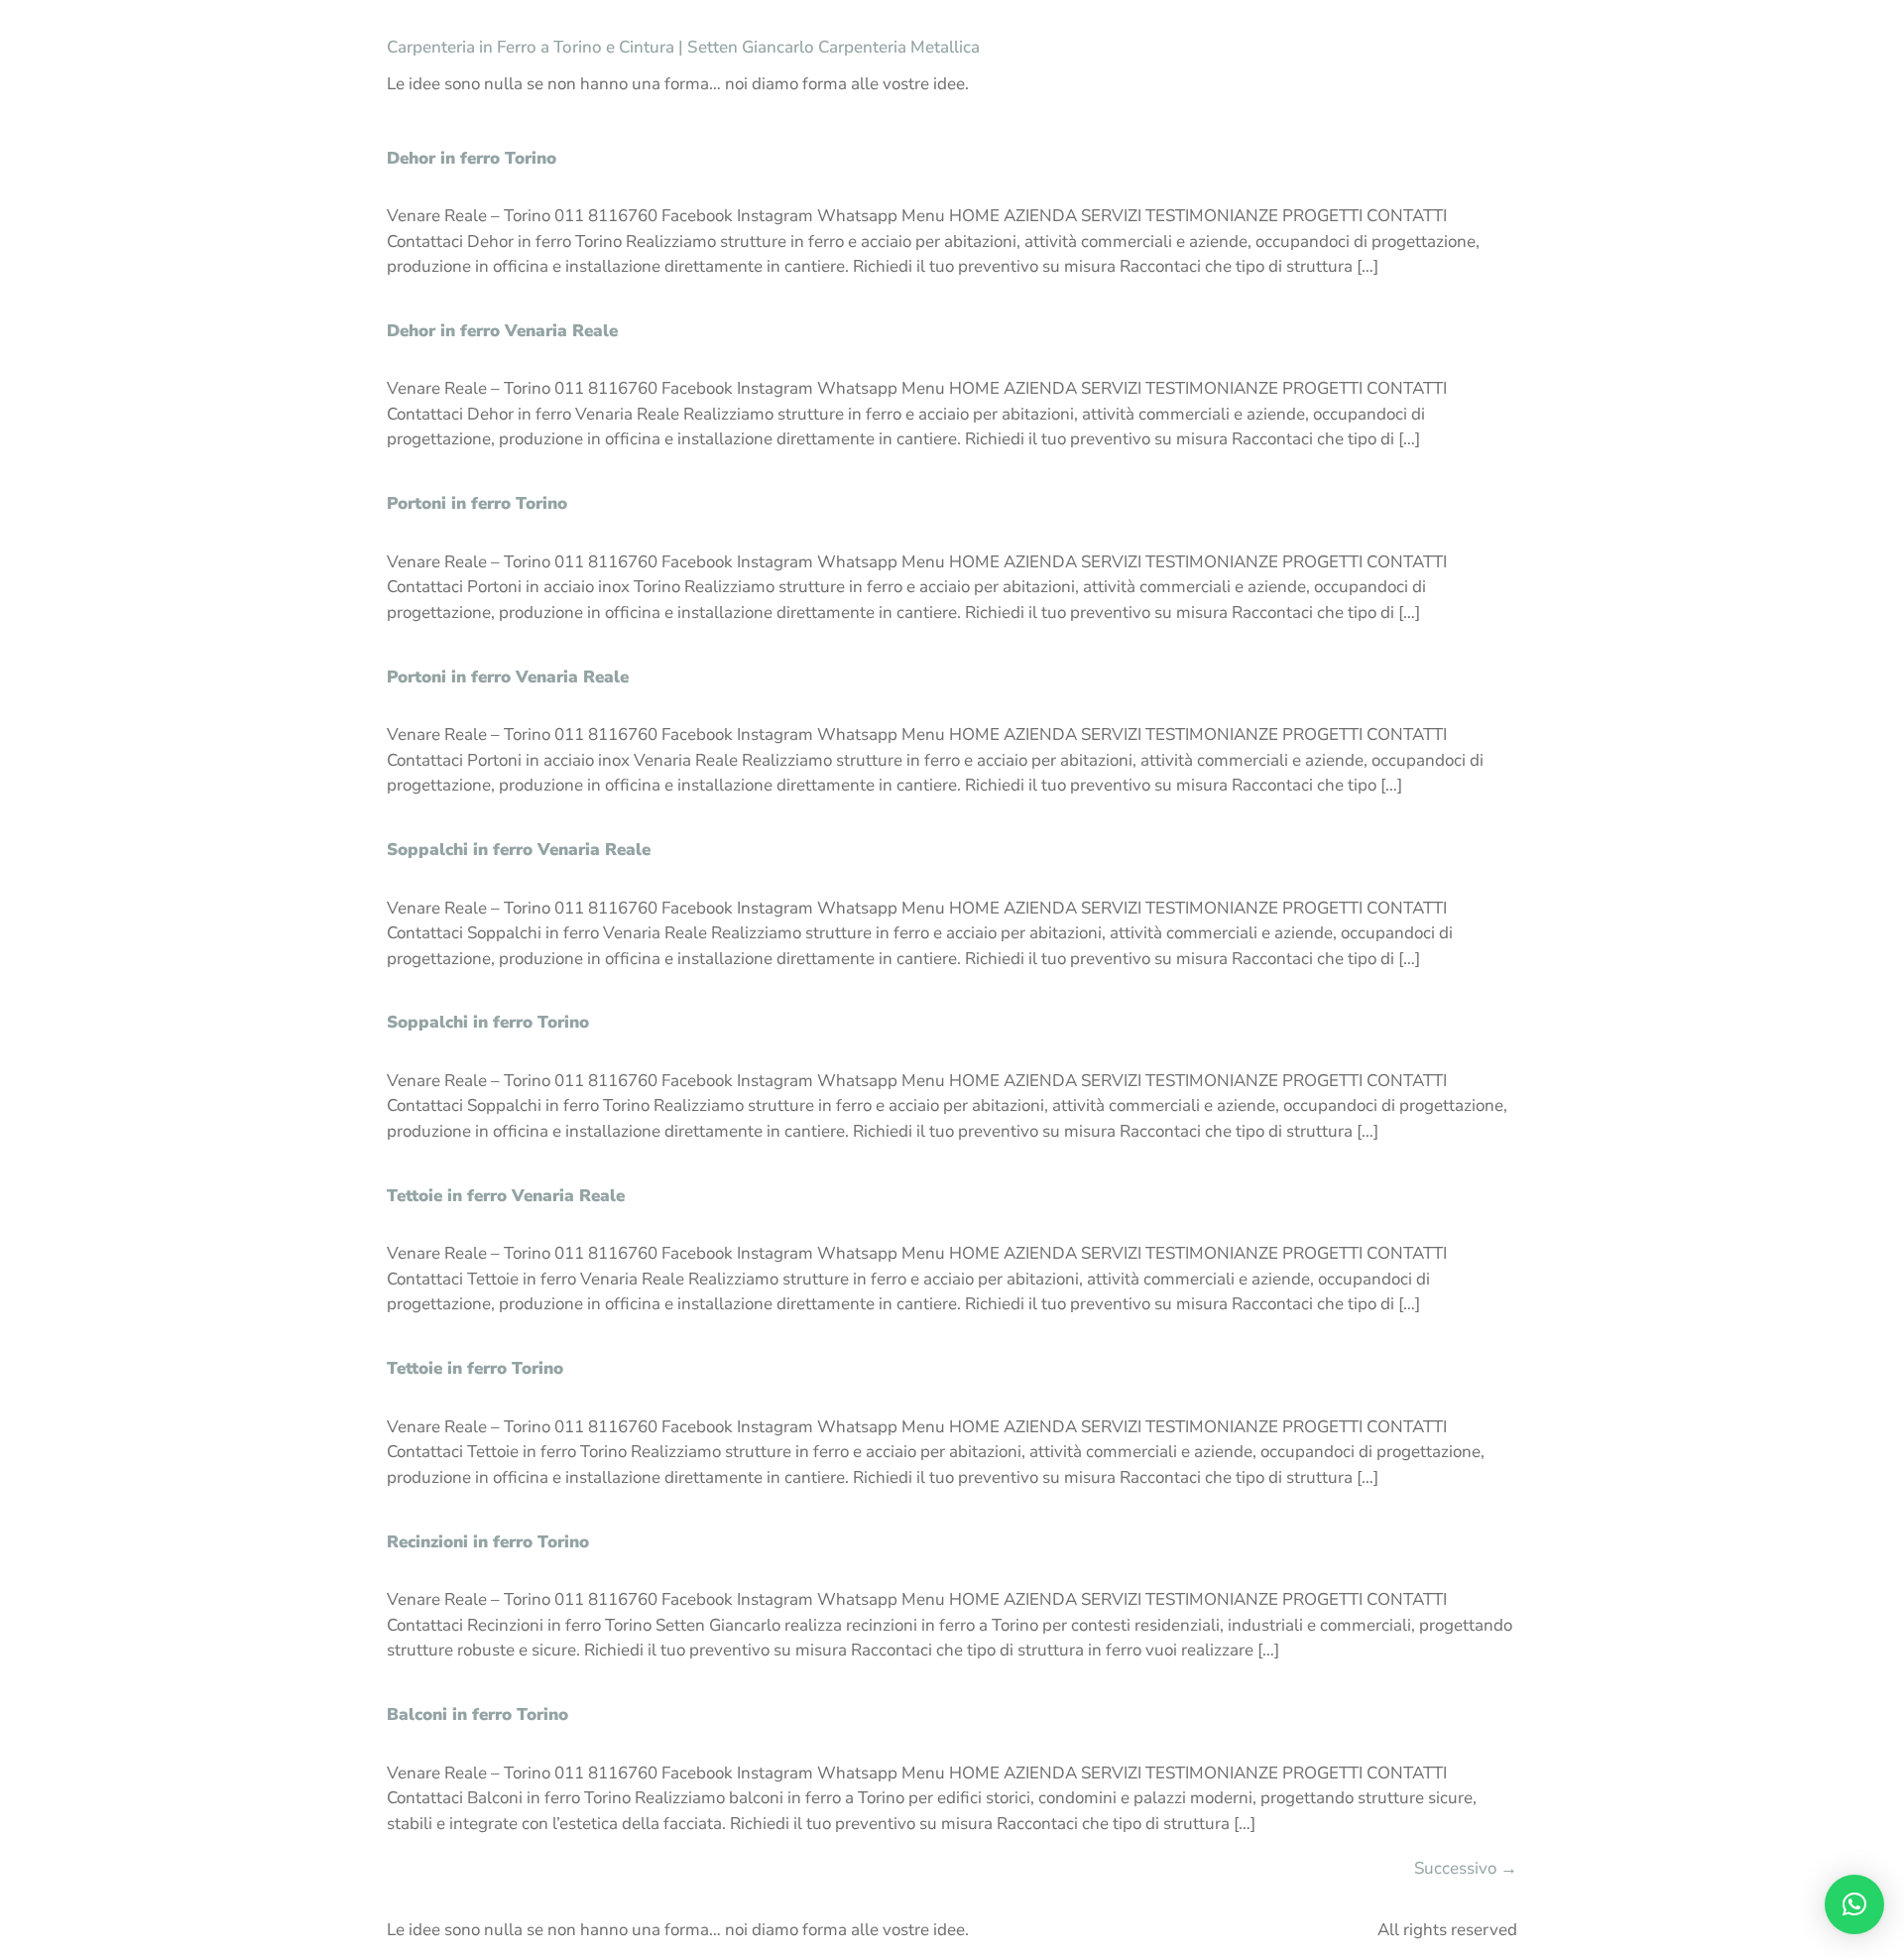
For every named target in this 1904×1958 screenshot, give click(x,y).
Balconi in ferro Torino (477, 1714)
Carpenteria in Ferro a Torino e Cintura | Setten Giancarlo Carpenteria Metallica (683, 47)
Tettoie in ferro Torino (475, 1368)
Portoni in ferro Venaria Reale (508, 677)
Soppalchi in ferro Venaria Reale (519, 850)
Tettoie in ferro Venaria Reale (506, 1196)
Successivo (1466, 1868)
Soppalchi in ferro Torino (488, 1022)
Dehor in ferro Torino (472, 158)
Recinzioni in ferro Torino (488, 1542)
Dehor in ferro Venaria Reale (502, 331)
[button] (1854, 1904)
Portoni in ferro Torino (477, 503)
